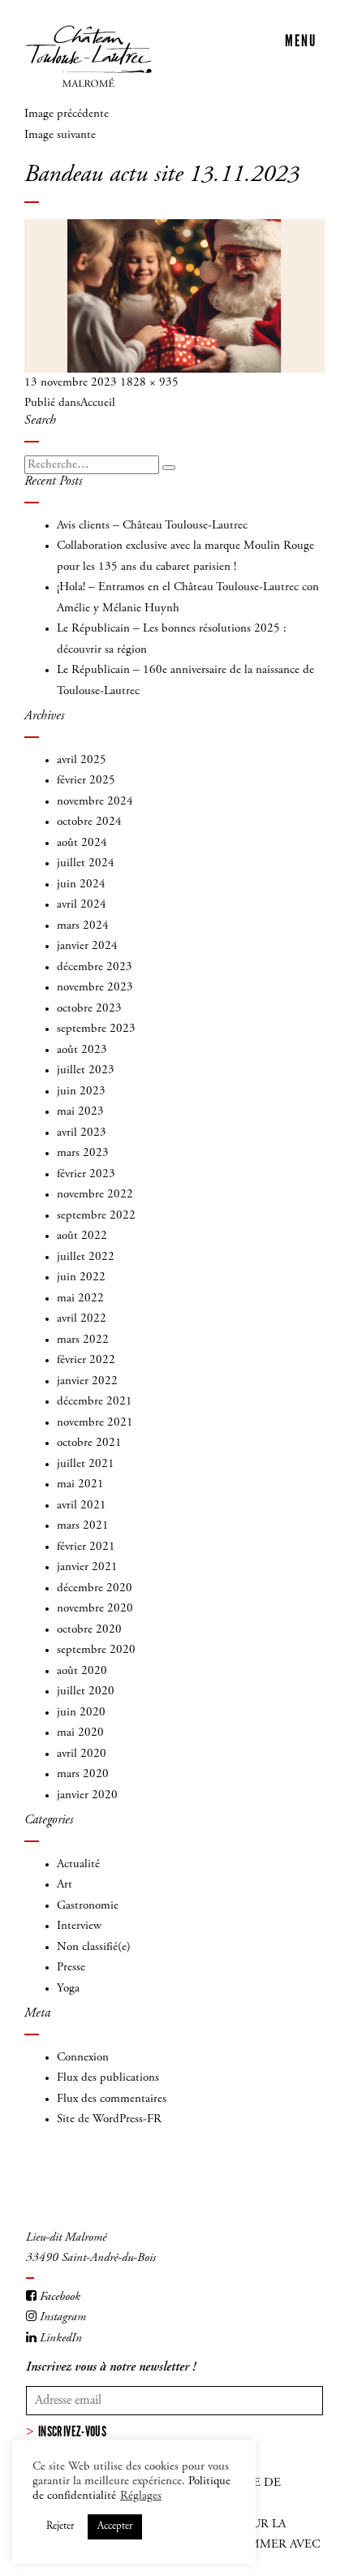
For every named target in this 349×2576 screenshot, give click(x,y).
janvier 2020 (87, 1795)
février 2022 (86, 1360)
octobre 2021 (89, 1443)
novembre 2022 (95, 1195)
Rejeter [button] (60, 2527)
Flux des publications (108, 2078)
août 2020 (82, 1671)
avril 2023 (82, 1133)
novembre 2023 (95, 988)
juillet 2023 (86, 1070)
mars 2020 (83, 1774)
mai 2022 (80, 1299)
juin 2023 (81, 1092)
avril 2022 (82, 1319)
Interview (79, 1926)
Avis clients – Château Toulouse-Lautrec (152, 526)
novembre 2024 (95, 802)
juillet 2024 (86, 863)
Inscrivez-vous (72, 2431)
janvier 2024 (87, 946)
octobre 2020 (89, 1630)
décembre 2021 (95, 1402)
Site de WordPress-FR (109, 2119)
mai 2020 (80, 1733)
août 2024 (82, 843)
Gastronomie (88, 1906)
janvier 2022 (87, 1381)
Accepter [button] (115, 2527)
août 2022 (82, 1236)
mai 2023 (80, 1112)
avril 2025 (82, 760)
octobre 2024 (89, 822)
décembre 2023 (95, 967)
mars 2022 (83, 1340)
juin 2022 (81, 1277)
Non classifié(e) (94, 1947)
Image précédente (67, 114)
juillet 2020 (86, 1691)
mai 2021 (80, 1484)
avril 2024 (82, 905)
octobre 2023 (89, 1009)
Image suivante (60, 135)
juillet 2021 (86, 1464)
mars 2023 (83, 1153)
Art (65, 1885)
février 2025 (86, 781)
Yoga (68, 1989)
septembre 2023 (96, 1029)
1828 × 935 (149, 383)
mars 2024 (83, 926)
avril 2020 (82, 1754)
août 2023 (82, 1050)
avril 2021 (82, 1506)
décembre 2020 (95, 1588)
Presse (71, 1968)
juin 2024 (81, 885)
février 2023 (86, 1174)
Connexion (83, 2058)
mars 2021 (83, 1526)
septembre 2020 (96, 1650)
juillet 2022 (86, 1257)
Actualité (78, 1864)
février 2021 (86, 1547)
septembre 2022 (96, 1216)
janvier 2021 (87, 1567)
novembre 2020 (95, 1609)
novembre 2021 (95, 1423)
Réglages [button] (141, 2496)
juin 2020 (81, 1713)
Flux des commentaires (112, 2099)
